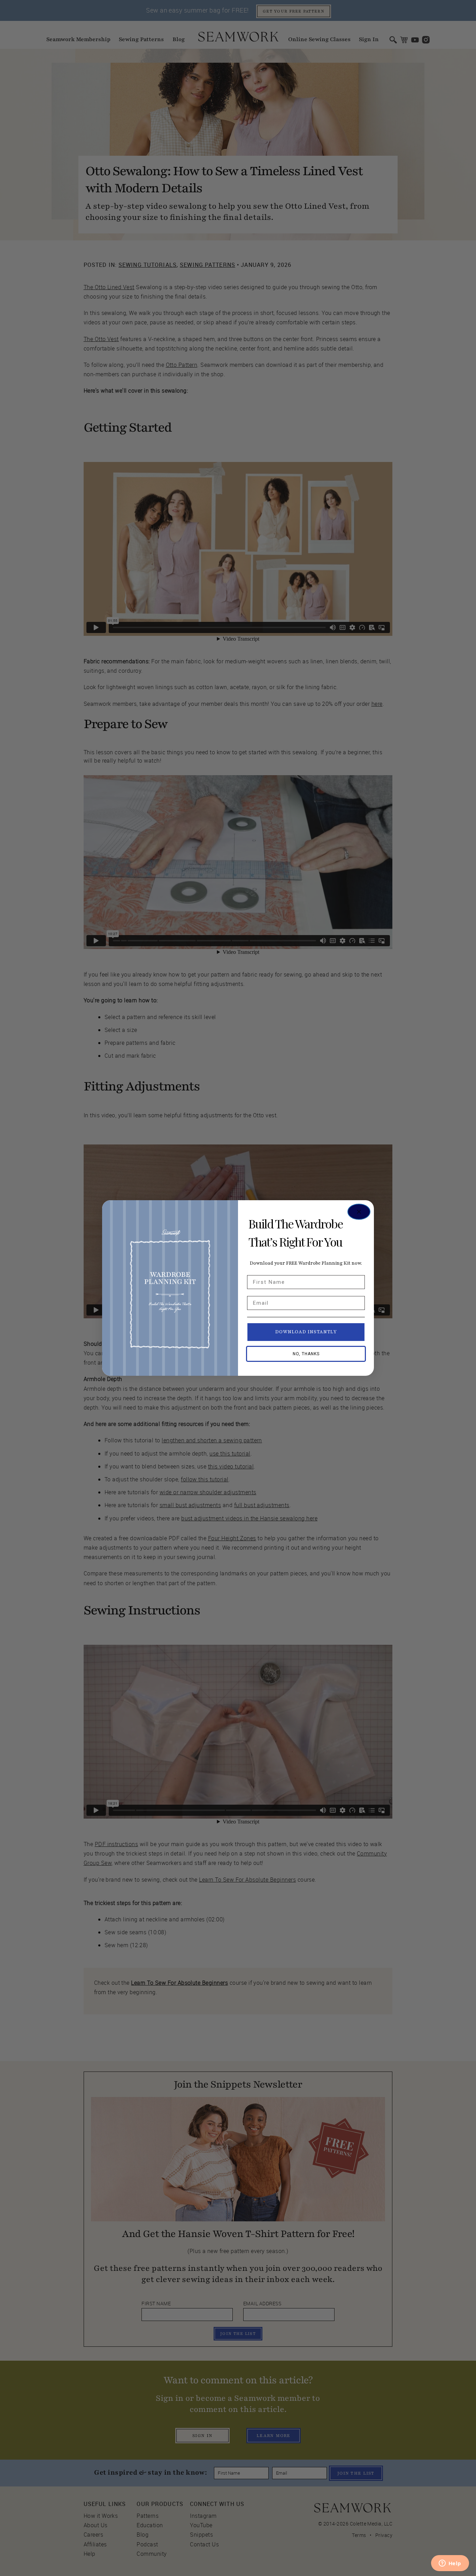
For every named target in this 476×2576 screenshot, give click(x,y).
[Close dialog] (359, 1212)
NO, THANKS (306, 1354)
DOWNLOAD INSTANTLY (306, 1332)
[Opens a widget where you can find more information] (450, 2564)
